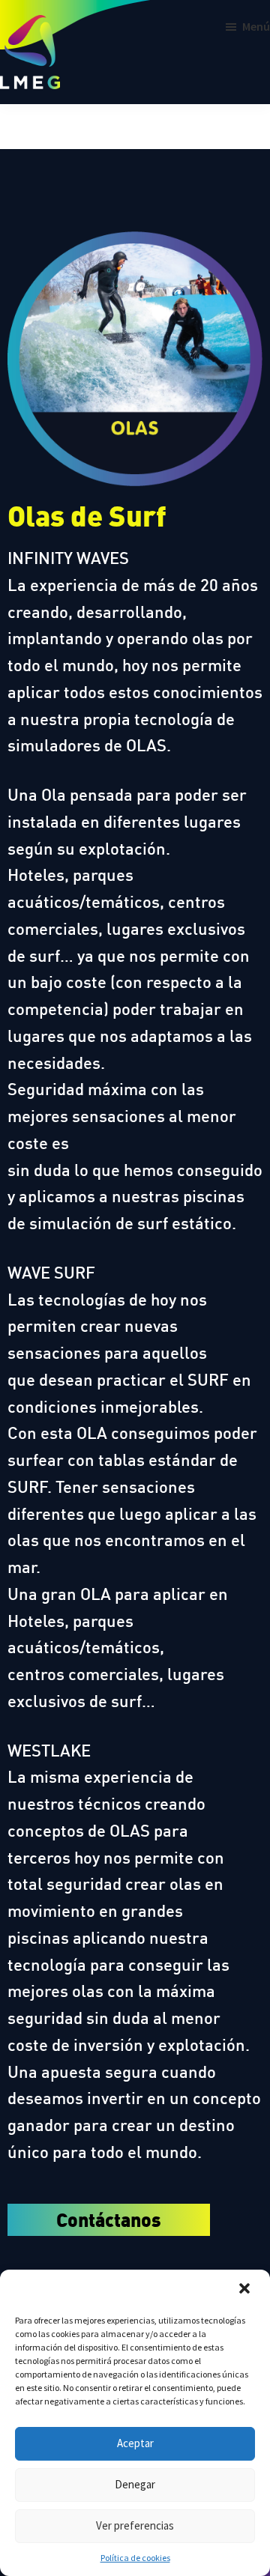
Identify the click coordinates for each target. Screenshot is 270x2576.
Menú (256, 26)
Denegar (135, 2484)
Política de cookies (135, 2558)
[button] (246, 2290)
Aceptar (135, 2443)
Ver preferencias (135, 2525)
